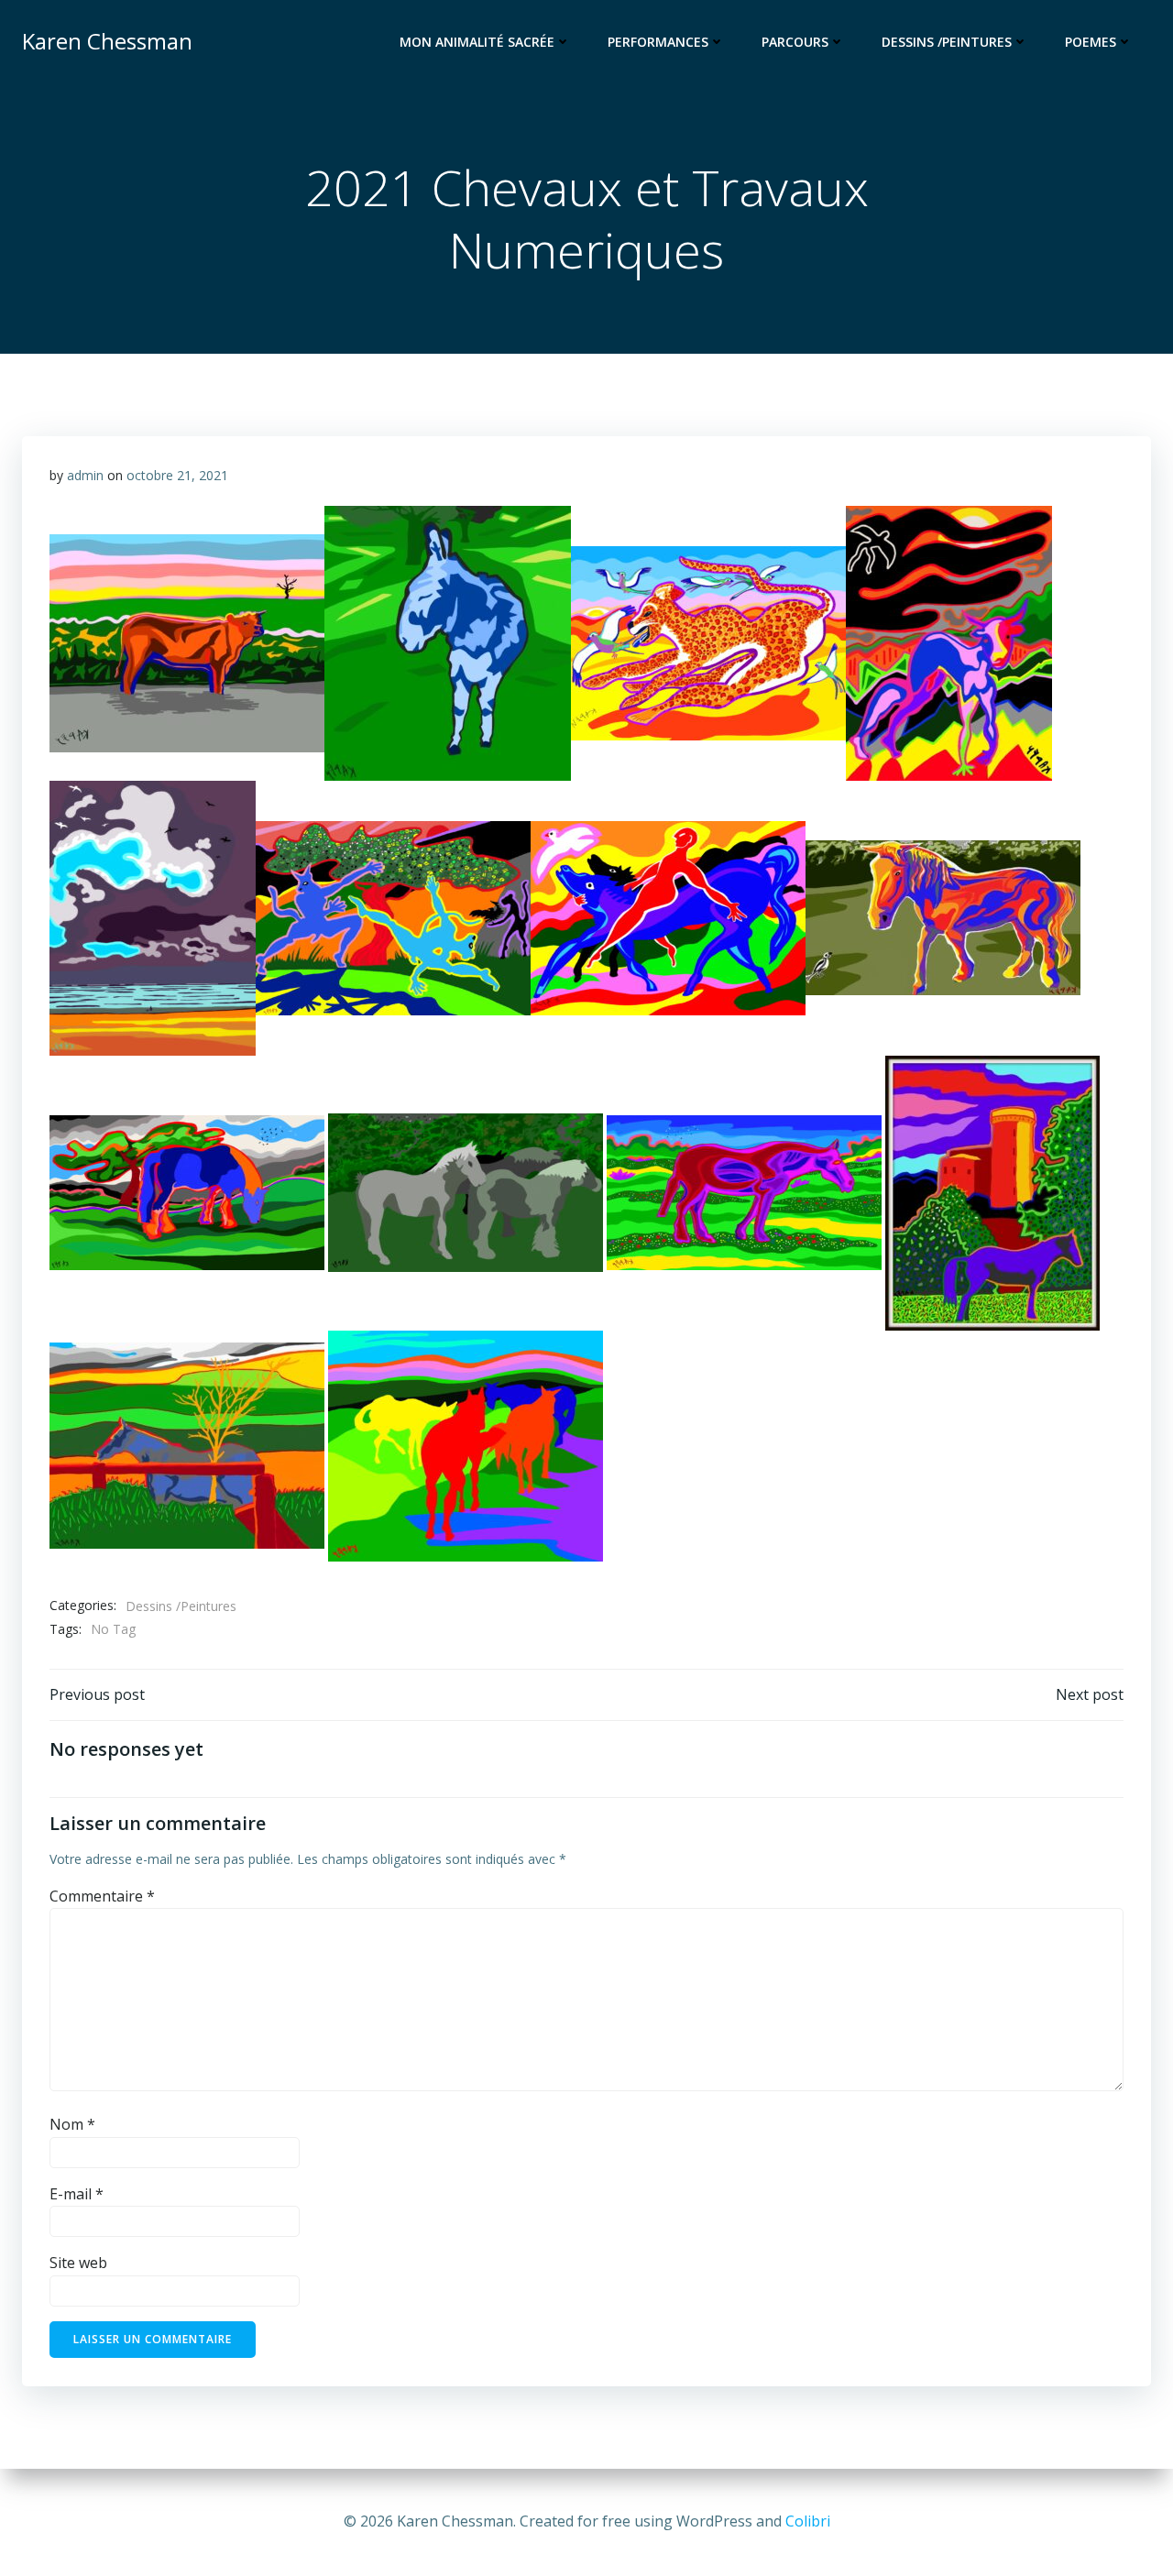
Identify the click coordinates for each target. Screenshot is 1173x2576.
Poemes (1091, 42)
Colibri (808, 2521)
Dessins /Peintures (947, 42)
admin (85, 475)
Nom (72, 2124)
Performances (658, 42)
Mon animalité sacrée (477, 42)
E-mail (77, 2194)
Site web (78, 2263)
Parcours (795, 42)
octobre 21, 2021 (177, 475)
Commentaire (102, 1896)
